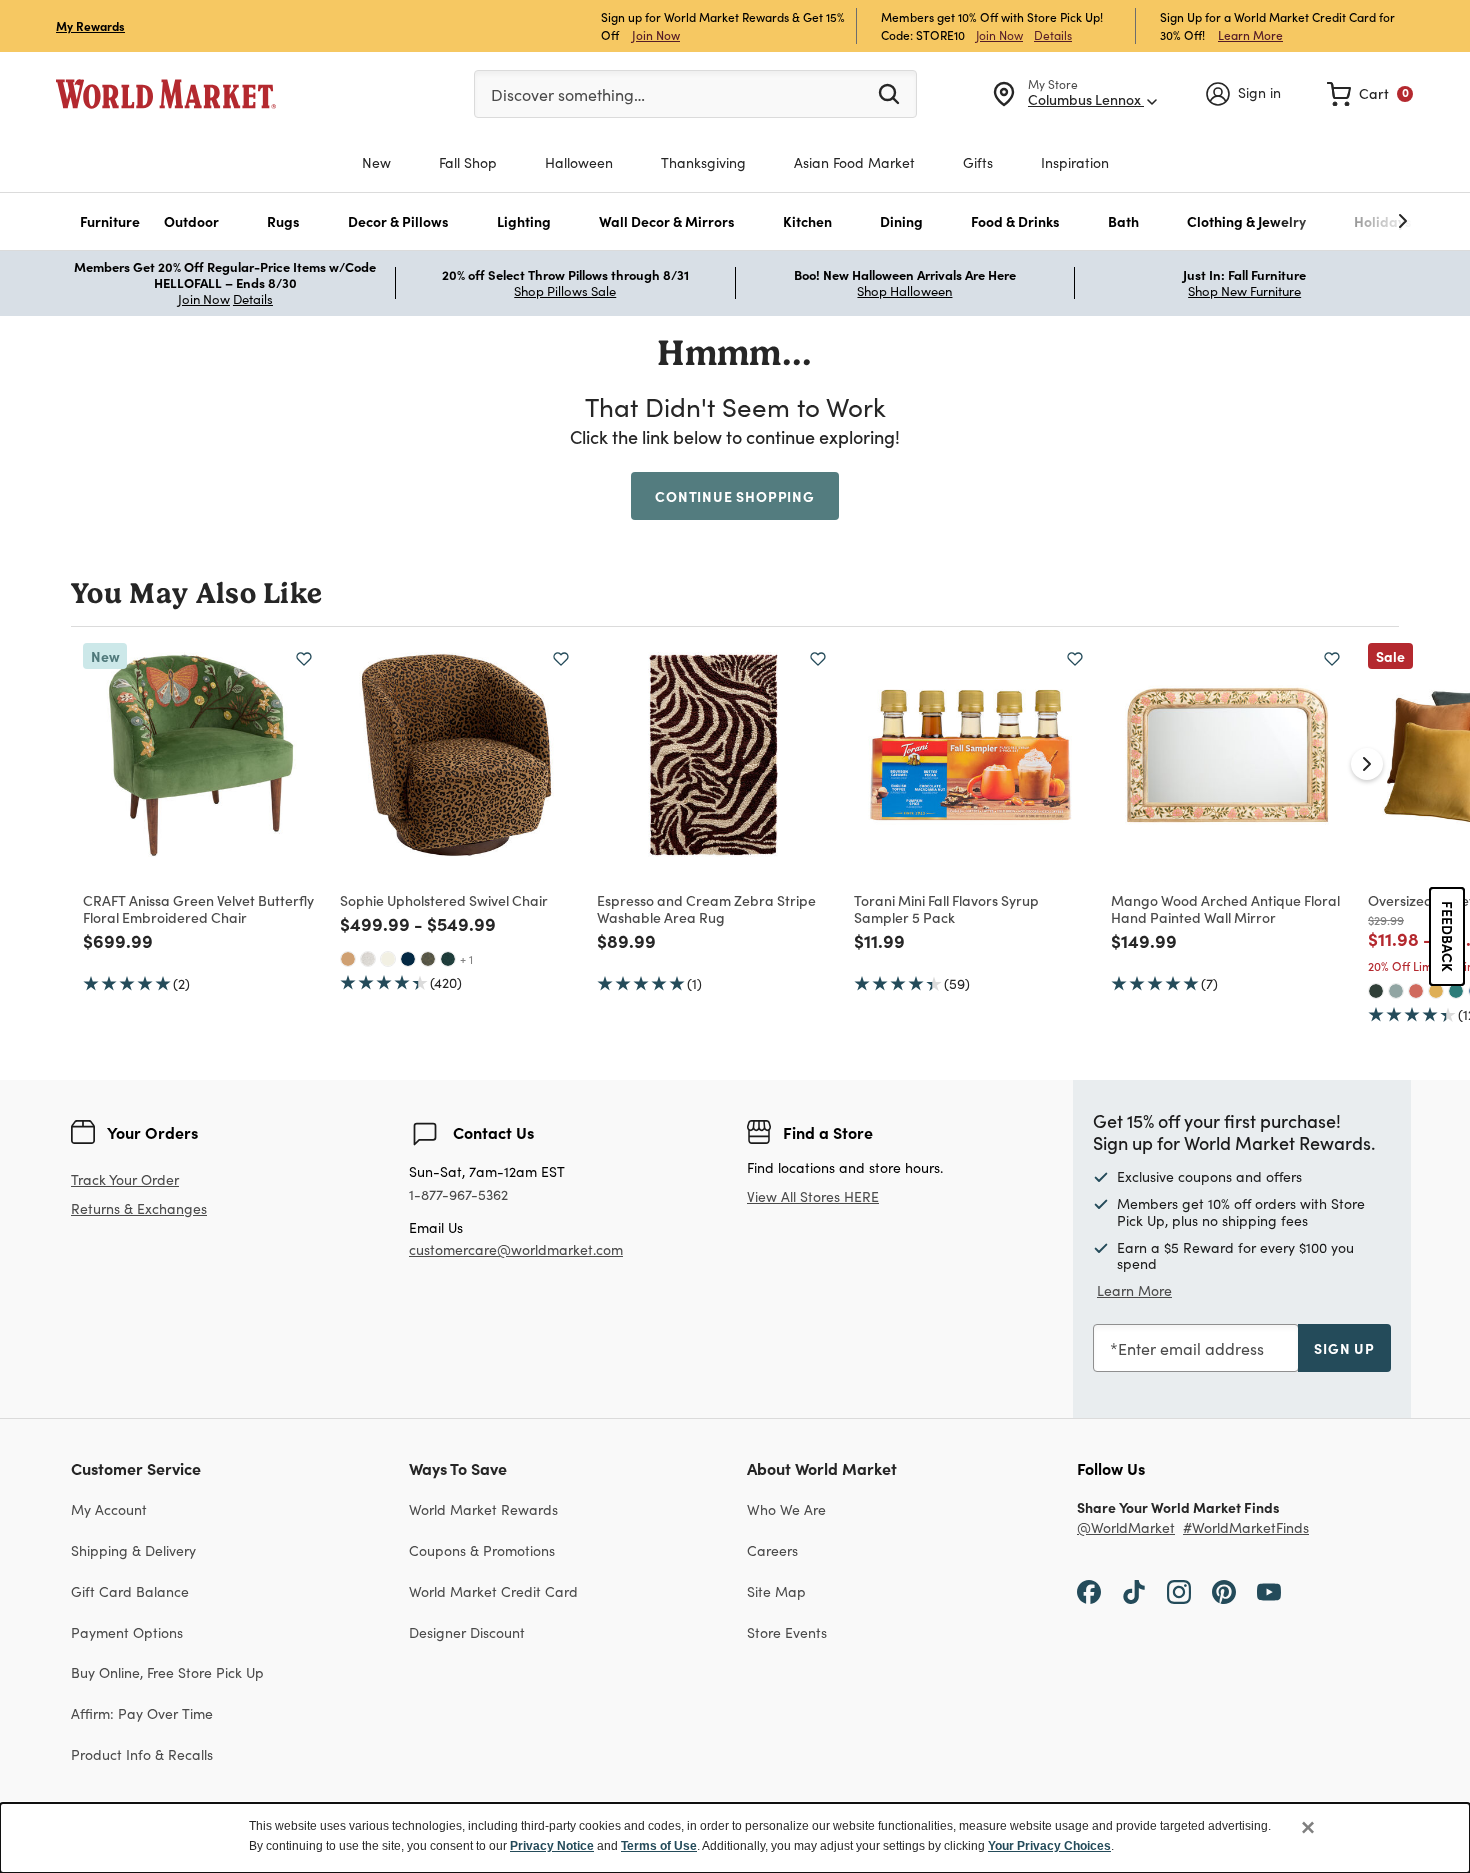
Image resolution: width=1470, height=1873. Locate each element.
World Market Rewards (483, 1509)
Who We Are (786, 1509)
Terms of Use (659, 1846)
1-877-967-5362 (458, 1195)
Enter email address (1191, 1348)
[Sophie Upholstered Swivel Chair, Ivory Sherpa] (388, 959)
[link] (1370, 94)
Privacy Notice (552, 1846)
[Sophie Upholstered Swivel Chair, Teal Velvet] (448, 959)
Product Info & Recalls (142, 1754)
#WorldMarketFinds (1246, 1528)
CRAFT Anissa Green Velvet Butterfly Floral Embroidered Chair (198, 908)
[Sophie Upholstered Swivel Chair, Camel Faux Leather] (348, 959)
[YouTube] (1269, 1591)
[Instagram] (1179, 1591)
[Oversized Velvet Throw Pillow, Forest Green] (1376, 991)
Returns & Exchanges (139, 1209)
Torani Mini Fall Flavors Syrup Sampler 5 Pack (946, 908)
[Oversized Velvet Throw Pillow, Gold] (1436, 991)
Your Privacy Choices (1049, 1846)
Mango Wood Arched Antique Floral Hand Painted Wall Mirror (1225, 908)
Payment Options (127, 1632)
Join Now (656, 34)
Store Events (787, 1632)
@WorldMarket (1126, 1528)
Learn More (1250, 34)
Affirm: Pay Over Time (142, 1713)
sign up (1344, 1348)
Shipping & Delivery (133, 1550)
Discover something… (568, 94)
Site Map (776, 1591)
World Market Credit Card (493, 1591)
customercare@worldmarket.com (516, 1249)
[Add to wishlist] (304, 659)
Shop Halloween (904, 291)
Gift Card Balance (130, 1591)
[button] (110, 221)
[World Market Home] (166, 94)
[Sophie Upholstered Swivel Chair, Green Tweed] (428, 959)
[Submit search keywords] (889, 93)
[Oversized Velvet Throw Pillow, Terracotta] (1416, 991)
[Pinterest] (1224, 1591)
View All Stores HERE (813, 1196)
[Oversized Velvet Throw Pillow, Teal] (1456, 991)
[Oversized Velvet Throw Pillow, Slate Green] (1396, 991)
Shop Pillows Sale (565, 291)
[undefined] (1341, 221)
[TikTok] (1134, 1591)
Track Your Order (125, 1179)
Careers (772, 1550)
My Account (109, 1509)
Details (1053, 35)
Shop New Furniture (1244, 291)
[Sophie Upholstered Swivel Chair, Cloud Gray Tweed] (368, 959)
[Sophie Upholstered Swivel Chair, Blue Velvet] (408, 959)
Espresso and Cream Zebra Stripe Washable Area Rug (706, 908)
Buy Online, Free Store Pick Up (167, 1672)
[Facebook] (1089, 1591)
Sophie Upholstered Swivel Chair (444, 900)
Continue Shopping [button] (735, 496)
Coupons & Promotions (482, 1550)
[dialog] (735, 1838)
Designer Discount (467, 1632)
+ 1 (466, 959)
